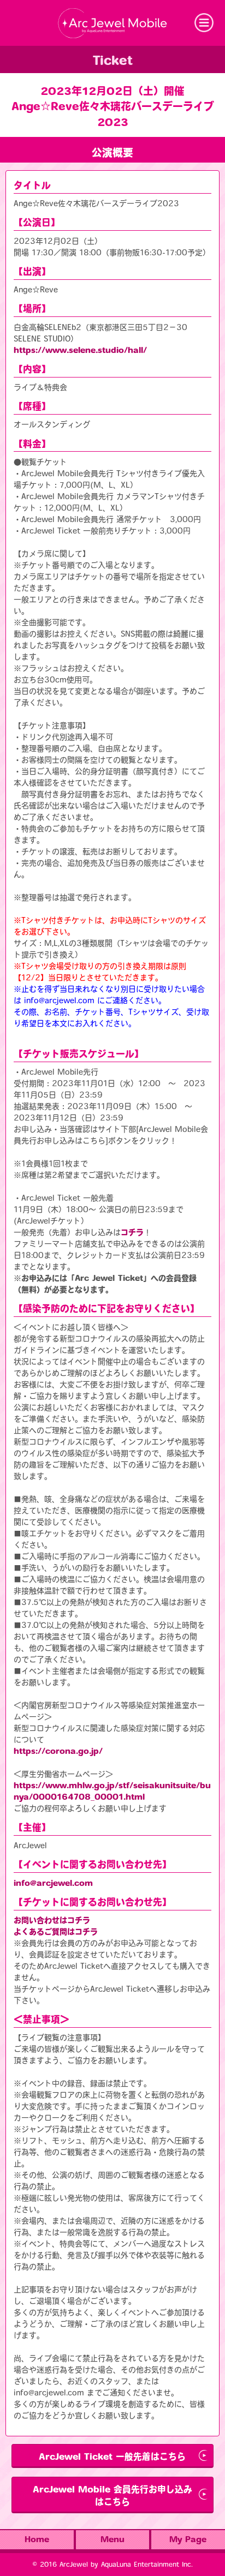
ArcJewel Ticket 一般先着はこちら (112, 2457)
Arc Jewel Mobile (112, 23)
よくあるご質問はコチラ (56, 1932)
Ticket (113, 61)
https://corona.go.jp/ (58, 1751)
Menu (112, 2539)
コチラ (132, 1232)
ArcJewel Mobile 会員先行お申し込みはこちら (112, 2496)
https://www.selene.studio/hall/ (80, 350)
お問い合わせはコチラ (52, 1920)
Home (37, 2539)
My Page (188, 2539)
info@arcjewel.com (53, 1883)
